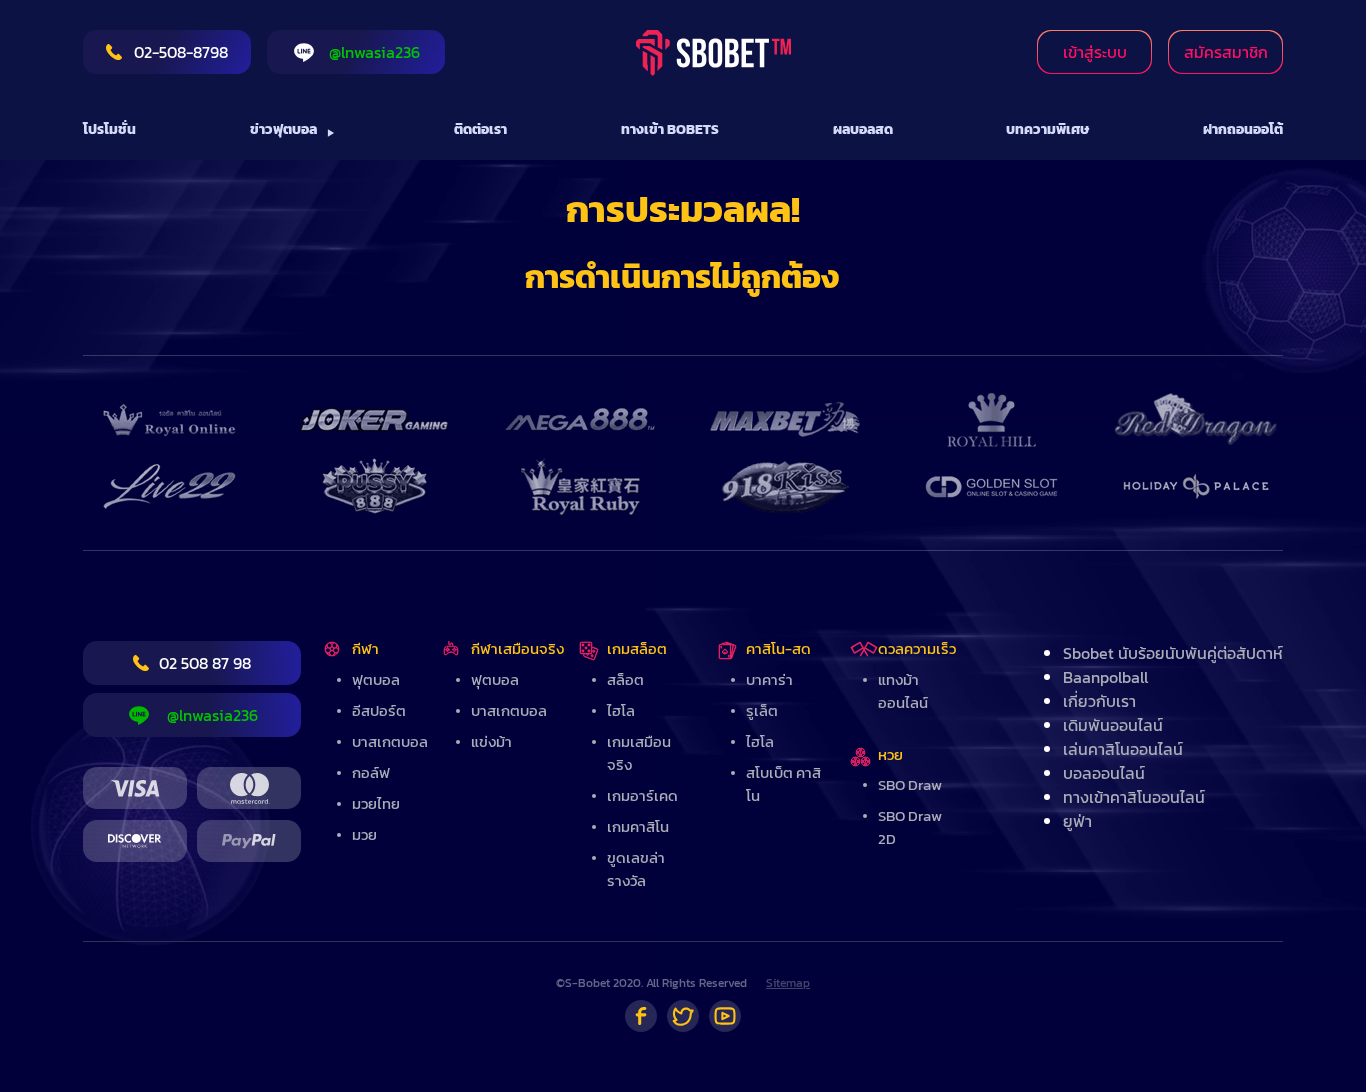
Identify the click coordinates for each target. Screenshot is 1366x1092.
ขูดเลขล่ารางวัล (636, 869)
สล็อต (625, 679)
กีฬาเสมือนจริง (517, 648)
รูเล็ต (762, 710)
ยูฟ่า (1077, 821)
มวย (364, 834)
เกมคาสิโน (638, 826)
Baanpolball (1105, 677)
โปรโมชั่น (109, 129)
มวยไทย (376, 803)
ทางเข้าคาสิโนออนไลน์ (1134, 797)
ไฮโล (621, 710)
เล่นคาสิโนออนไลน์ (1123, 749)
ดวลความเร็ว (917, 648)
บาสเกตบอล (390, 741)
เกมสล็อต (637, 648)
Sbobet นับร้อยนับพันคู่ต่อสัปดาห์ (1173, 653)
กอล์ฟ (371, 772)
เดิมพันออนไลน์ (1113, 725)
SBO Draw (910, 784)
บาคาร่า (769, 679)
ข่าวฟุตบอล (283, 129)
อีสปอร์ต (379, 710)
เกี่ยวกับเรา (1099, 701)
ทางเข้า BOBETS (670, 129)
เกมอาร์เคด (642, 795)
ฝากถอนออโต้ (1243, 129)
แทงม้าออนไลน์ (903, 691)
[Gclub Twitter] (683, 1016)
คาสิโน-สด (778, 648)
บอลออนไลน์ (1104, 773)
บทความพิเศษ (1047, 129)
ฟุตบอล (376, 679)
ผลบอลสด (863, 129)
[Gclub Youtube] (725, 1016)
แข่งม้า (491, 741)
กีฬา (365, 648)
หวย (890, 754)
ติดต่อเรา (480, 129)
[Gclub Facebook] (641, 1016)
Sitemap (788, 983)
